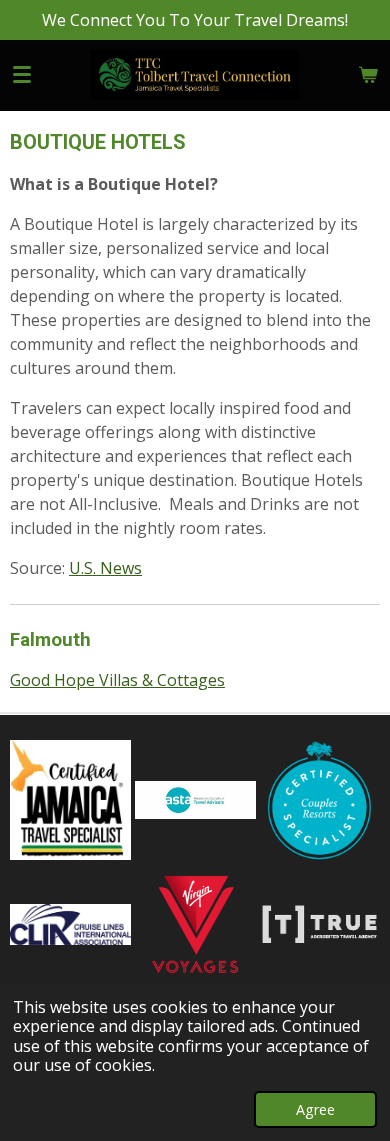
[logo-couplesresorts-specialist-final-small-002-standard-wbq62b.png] (319, 800)
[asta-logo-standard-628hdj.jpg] (195, 800)
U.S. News (105, 568)
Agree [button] (315, 1109)
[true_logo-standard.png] (319, 924)
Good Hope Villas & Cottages (117, 680)
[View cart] (368, 75)
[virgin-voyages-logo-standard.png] (195, 924)
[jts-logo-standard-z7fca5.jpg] (70, 800)
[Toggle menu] (22, 75)
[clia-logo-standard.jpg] (70, 924)
